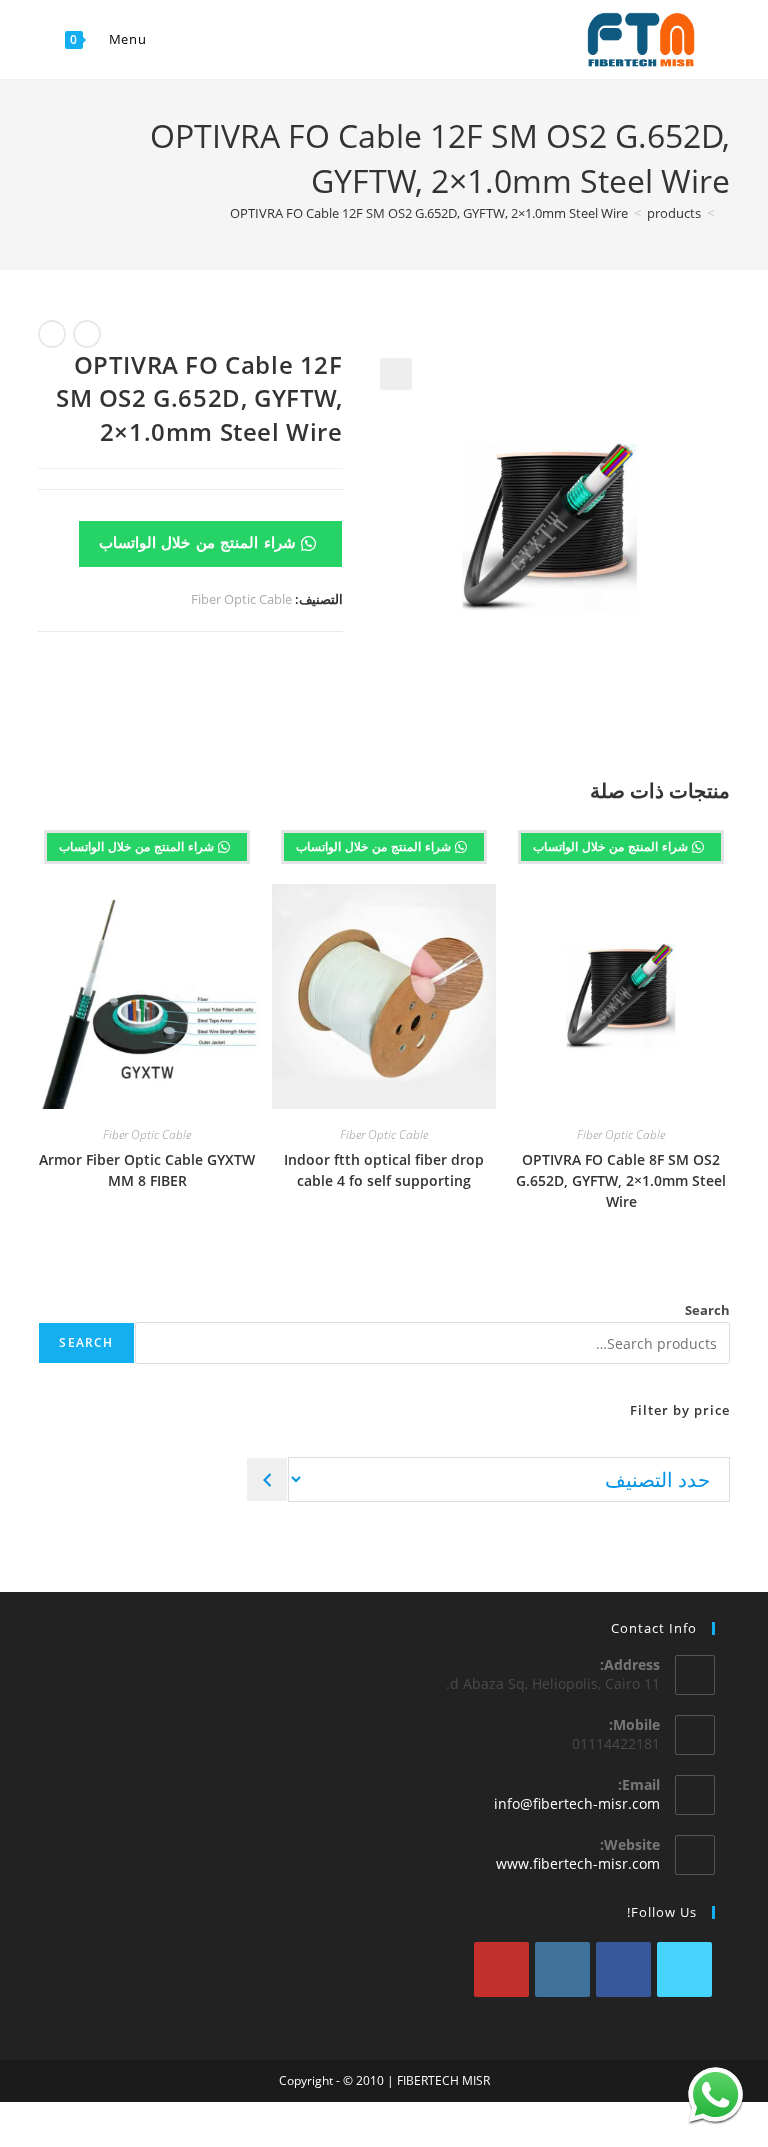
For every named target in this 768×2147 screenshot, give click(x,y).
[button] (396, 374)
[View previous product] (87, 334)
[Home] (725, 213)
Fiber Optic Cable (241, 599)
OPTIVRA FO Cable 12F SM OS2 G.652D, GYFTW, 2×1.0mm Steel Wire (429, 213)
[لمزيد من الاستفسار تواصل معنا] (715, 2094)
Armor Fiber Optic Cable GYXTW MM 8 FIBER (147, 1170)
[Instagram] (562, 1969)
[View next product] (52, 334)
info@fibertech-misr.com (577, 1803)
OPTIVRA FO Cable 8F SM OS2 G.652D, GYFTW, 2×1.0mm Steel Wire (621, 1180)
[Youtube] (501, 1969)
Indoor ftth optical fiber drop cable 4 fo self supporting (384, 1170)
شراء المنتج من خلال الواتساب (200, 542)
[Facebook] (623, 1969)
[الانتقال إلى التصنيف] (267, 1479)
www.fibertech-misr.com (578, 1863)
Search (707, 1310)
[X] (684, 1969)
